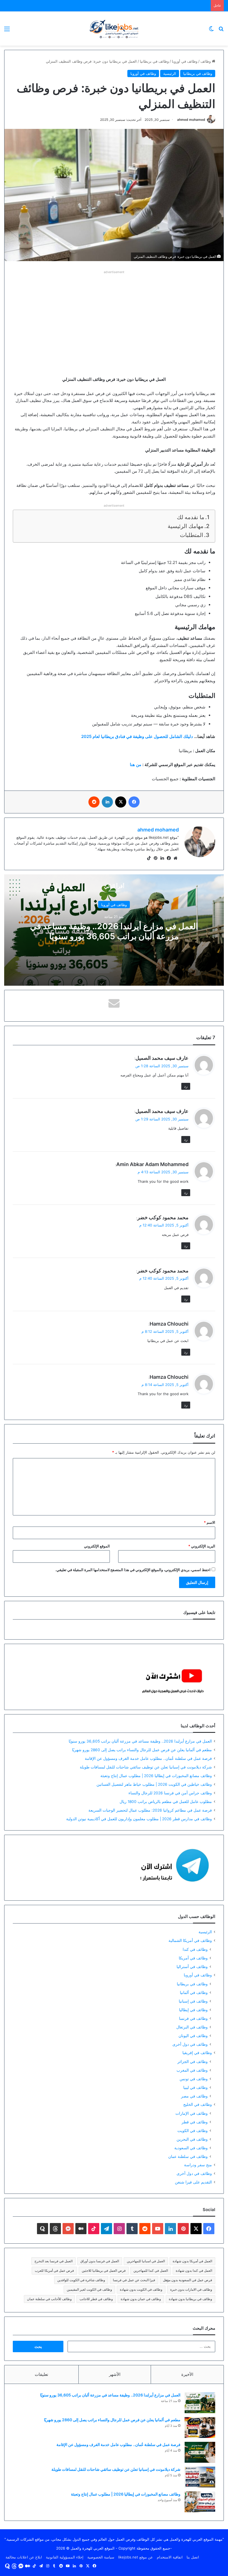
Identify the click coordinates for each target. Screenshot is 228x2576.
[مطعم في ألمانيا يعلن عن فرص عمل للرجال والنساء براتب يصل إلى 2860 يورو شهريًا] (200, 2427)
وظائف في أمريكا (193, 1958)
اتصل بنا (193, 2557)
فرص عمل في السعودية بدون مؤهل (188, 2280)
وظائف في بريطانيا (154, 61)
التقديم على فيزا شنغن (193, 2182)
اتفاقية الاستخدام (170, 2557)
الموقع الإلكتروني (97, 1546)
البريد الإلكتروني (202, 1546)
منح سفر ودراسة (198, 2165)
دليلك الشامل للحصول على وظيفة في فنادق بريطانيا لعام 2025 (137, 736)
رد (186, 1086)
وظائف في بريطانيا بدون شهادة (190, 2299)
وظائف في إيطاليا (193, 2010)
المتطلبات (192, 535)
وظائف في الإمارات (192, 2113)
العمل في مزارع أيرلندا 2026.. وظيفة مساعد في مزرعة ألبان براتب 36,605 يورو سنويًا (114, 931)
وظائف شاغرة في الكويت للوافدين (81, 2280)
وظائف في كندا (195, 1949)
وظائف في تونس (194, 2079)
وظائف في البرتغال (192, 2027)
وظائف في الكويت (193, 2130)
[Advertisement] (114, 315)
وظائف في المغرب (192, 2070)
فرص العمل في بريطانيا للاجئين (104, 2270)
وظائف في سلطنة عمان (188, 2156)
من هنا (136, 765)
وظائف (206, 61)
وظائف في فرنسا (193, 2018)
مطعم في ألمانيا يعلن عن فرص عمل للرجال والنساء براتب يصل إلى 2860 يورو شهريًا (142, 1750)
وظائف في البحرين (192, 2139)
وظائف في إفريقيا (197, 2053)
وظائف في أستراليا (192, 1967)
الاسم (210, 1522)
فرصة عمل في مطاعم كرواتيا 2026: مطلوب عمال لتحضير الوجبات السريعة (150, 1810)
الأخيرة (187, 2374)
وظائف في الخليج (198, 2104)
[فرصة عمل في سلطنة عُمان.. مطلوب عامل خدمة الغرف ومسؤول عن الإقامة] (200, 2452)
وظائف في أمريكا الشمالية (190, 1940)
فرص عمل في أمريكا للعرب (54, 2270)
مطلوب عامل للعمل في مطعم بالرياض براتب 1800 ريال (166, 1802)
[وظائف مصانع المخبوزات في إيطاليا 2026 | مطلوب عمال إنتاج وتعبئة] (200, 2502)
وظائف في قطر (195, 2122)
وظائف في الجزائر (193, 2061)
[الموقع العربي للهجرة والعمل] (114, 29)
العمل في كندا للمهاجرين (151, 2270)
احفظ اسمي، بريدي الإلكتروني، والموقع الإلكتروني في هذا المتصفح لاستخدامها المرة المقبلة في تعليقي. (133, 1570)
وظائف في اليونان (193, 2036)
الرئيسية (170, 73)
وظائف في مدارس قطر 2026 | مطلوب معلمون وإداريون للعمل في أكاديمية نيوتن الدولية (139, 1819)
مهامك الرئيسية (186, 526)
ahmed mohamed (191, 120)
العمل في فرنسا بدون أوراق (100, 2261)
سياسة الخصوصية (101, 2557)
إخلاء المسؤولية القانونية (65, 2557)
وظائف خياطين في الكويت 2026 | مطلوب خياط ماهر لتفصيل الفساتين (154, 1784)
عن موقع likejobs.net (136, 2557)
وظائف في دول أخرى (190, 2044)
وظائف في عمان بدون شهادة (141, 2299)
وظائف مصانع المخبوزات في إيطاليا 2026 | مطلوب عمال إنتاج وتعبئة (156, 1776)
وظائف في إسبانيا (193, 2001)
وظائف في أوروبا (185, 61)
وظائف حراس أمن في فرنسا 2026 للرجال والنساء (170, 1793)
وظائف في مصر (194, 2096)
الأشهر (115, 2374)
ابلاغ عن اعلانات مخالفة (24, 2557)
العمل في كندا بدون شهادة (194, 2270)
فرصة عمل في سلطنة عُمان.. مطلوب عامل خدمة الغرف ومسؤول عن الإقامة (148, 1758)
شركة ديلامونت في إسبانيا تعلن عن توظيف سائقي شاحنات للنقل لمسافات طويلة (146, 1767)
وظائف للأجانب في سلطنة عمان (49, 2299)
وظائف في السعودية (191, 2148)
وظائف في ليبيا (195, 2087)
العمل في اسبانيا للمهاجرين (146, 2261)
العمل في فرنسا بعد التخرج (54, 2261)
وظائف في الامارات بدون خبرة (191, 2289)
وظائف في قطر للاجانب (96, 2299)
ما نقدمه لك (191, 517)
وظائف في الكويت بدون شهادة (141, 2289)
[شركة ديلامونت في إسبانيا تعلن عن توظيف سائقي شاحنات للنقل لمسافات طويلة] (200, 2477)
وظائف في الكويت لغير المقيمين (89, 2289)
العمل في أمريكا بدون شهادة (192, 2261)
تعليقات (41, 2374)
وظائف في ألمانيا (194, 1992)
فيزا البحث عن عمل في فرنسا (134, 2280)
